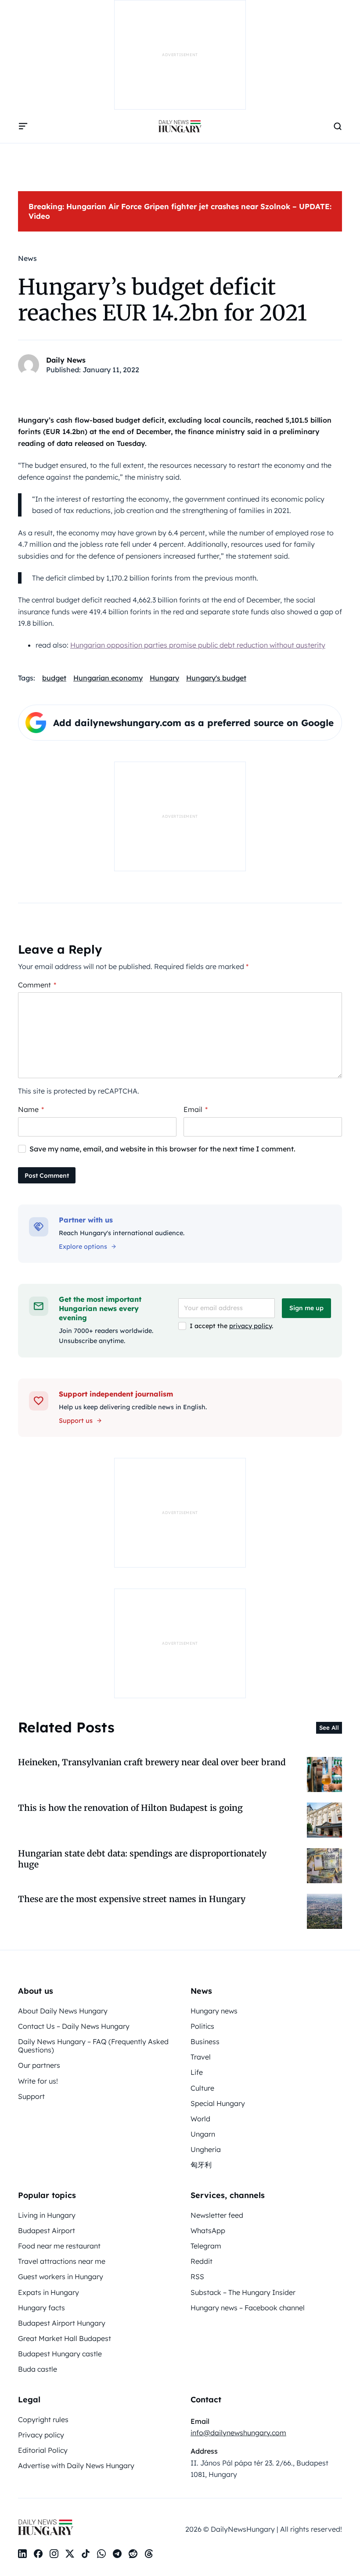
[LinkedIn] (22, 2554)
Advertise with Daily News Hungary (76, 2466)
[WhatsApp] (101, 2554)
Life (197, 2072)
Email (196, 1109)
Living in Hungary (47, 2215)
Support (31, 2096)
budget (54, 678)
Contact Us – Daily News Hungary (74, 2026)
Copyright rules (43, 2419)
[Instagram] (54, 2554)
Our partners (39, 2065)
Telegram (206, 2246)
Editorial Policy (43, 2450)
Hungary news (214, 2011)
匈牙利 (201, 2165)
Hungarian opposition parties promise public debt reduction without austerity (198, 645)
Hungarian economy (108, 678)
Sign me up (306, 1308)
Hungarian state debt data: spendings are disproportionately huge (142, 1859)
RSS (197, 2277)
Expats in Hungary (49, 2292)
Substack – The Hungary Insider (243, 2292)
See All (329, 1728)
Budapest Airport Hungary (62, 2323)
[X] (70, 2554)
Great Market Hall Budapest (65, 2338)
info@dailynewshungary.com (238, 2433)
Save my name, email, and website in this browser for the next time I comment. (162, 1149)
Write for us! (38, 2081)
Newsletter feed (217, 2215)
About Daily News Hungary (63, 2011)
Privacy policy (41, 2435)
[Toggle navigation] (23, 126)
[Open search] (338, 126)
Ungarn (203, 2134)
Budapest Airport (47, 2230)
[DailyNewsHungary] (180, 126)
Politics (202, 2026)
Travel (201, 2057)
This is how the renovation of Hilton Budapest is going (130, 1808)
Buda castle (38, 2369)
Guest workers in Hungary (61, 2277)
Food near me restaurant (59, 2246)
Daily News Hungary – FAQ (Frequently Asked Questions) (93, 2046)
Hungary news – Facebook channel (248, 2308)
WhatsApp (208, 2230)
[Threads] (149, 2554)
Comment (37, 985)
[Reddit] (133, 2554)
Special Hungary (218, 2103)
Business (205, 2042)
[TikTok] (86, 2554)
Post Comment (47, 1176)
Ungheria (206, 2149)
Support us (76, 1421)
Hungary (164, 678)
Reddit (202, 2261)
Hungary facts (41, 2308)
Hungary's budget (216, 678)
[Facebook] (38, 2554)
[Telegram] (117, 2554)
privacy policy (250, 1326)
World (200, 2119)
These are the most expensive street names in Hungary (132, 1899)
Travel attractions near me (62, 2261)
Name (31, 1109)
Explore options (83, 1247)
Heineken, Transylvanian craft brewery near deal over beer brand (152, 1762)
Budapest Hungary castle (60, 2354)
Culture (202, 2088)
